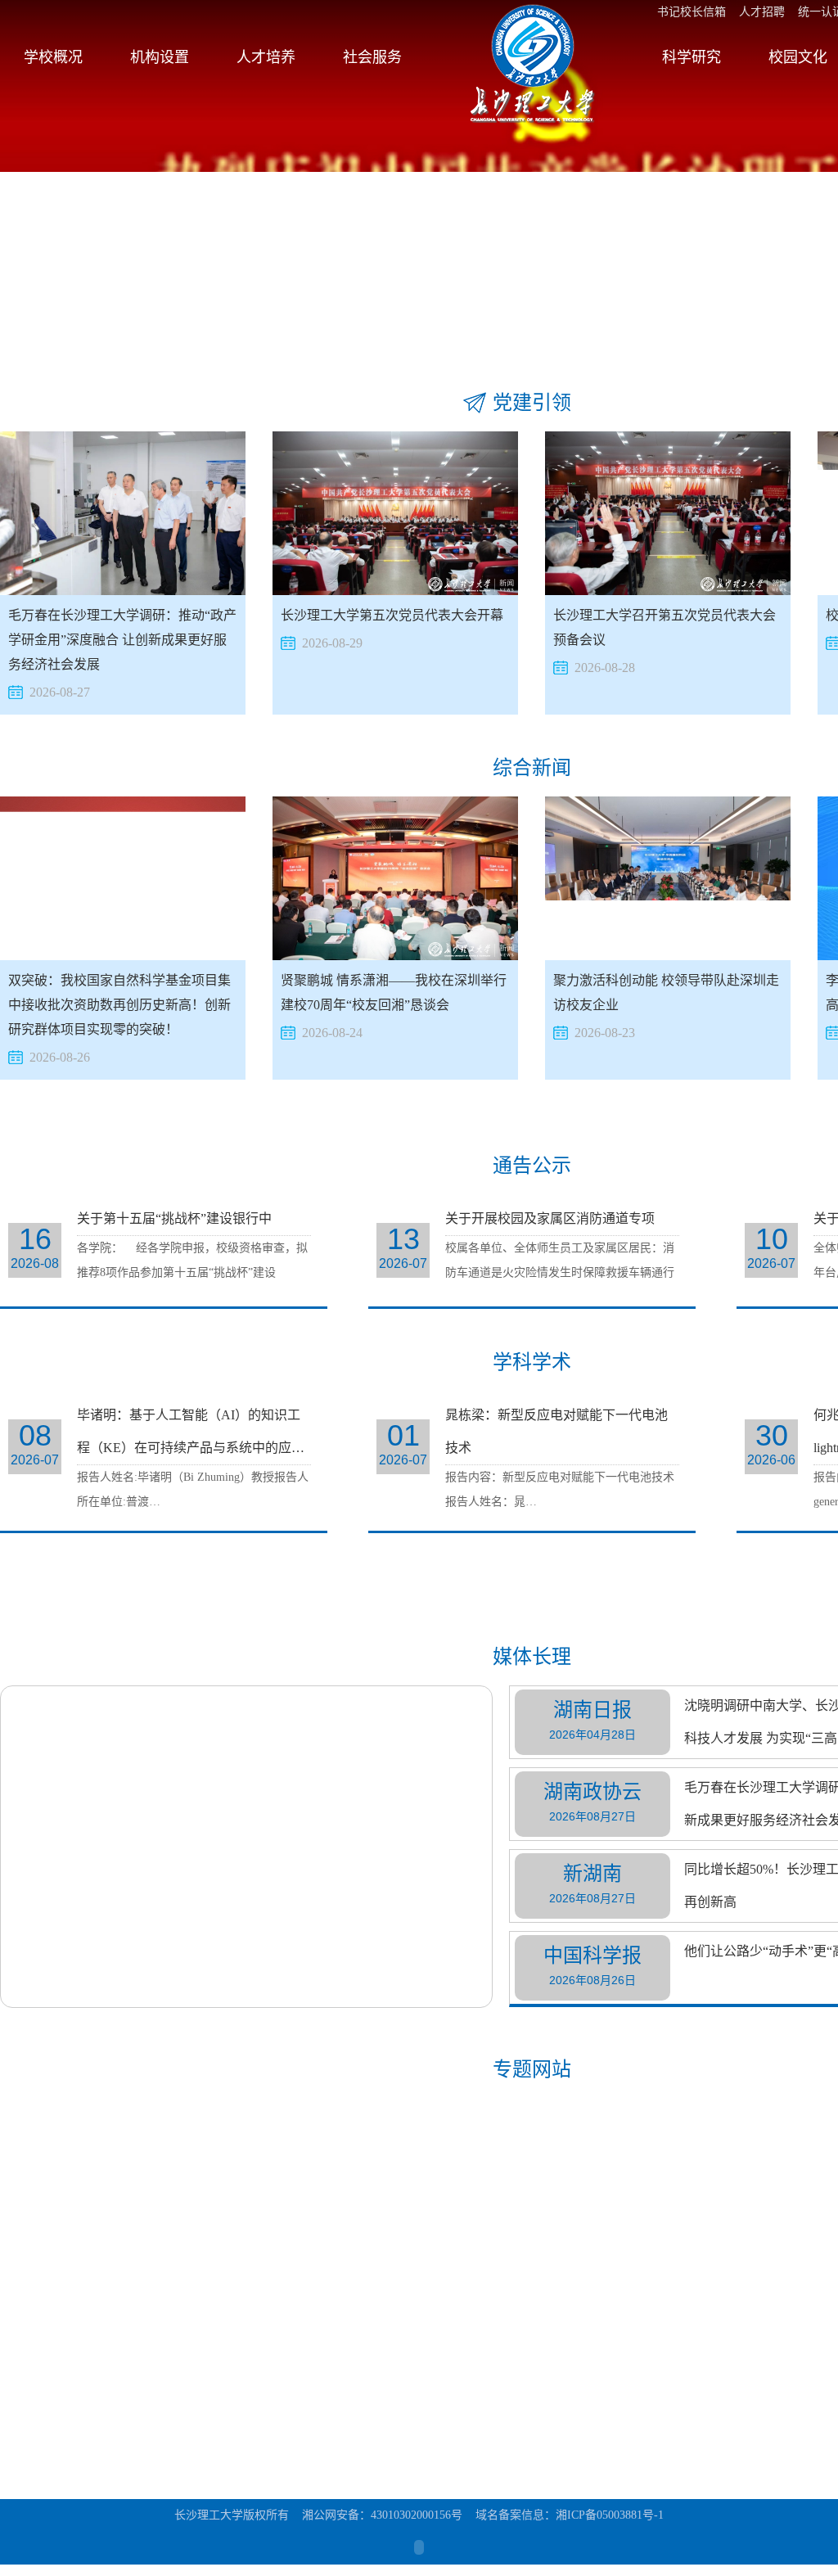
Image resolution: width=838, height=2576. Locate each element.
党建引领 (532, 403)
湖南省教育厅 (301, 2413)
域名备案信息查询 (313, 2462)
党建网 (25, 2413)
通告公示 (532, 1166)
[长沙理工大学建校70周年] (668, 2157)
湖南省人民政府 (177, 2413)
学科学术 (532, 1362)
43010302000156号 (417, 2515)
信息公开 (772, 2425)
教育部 (25, 2388)
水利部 (284, 2388)
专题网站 (532, 2069)
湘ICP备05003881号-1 (610, 2515)
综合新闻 (532, 768)
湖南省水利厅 (171, 2437)
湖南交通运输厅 (47, 2437)
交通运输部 (165, 2388)
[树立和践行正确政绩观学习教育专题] (123, 2157)
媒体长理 (532, 1657)
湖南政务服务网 (177, 2462)
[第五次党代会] (395, 2157)
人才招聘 (762, 12)
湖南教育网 (36, 2462)
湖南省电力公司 (307, 2437)
